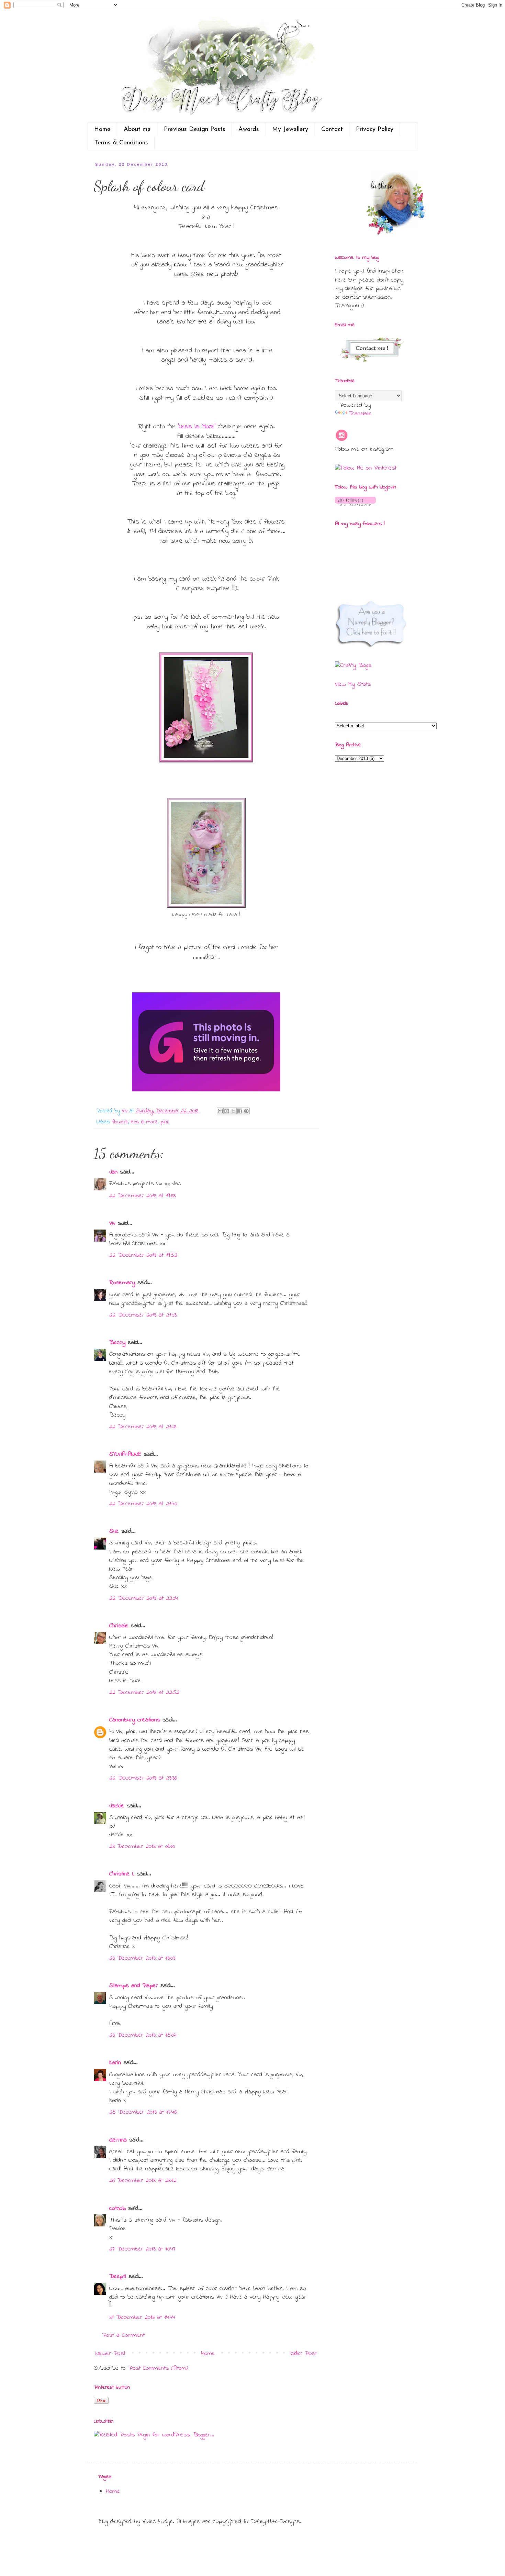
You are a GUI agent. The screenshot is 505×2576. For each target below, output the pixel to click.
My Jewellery (290, 130)
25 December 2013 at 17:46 (143, 2112)
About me (137, 130)
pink (165, 1122)
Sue (114, 1531)
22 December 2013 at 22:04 (144, 1598)
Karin (115, 2063)
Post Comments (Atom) (158, 2368)
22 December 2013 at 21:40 (143, 1504)
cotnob (117, 2209)
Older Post (304, 2354)
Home (102, 130)
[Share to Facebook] (240, 1111)
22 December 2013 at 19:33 (142, 1196)
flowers (120, 1122)
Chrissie (119, 1626)
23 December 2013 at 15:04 (143, 2035)
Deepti (118, 2277)
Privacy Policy (375, 130)
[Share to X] (233, 1111)
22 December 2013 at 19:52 (143, 1255)
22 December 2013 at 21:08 (143, 1427)
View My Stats (353, 684)
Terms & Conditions (121, 143)
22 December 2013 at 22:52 (144, 1693)
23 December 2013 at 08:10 (142, 1847)
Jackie (117, 1806)
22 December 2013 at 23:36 (143, 1778)
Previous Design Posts (195, 130)
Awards (249, 130)
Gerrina (118, 2140)
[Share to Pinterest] (246, 1111)
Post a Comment (124, 2335)
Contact (332, 130)
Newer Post (110, 2354)
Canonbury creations (135, 1720)
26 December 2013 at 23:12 (143, 2181)
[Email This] (220, 1111)
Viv (112, 1223)
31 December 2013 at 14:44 (142, 2318)
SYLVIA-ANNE (125, 1454)
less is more (144, 1122)
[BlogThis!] (227, 1111)
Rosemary (122, 1283)
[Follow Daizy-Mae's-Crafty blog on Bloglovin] (355, 505)
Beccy (117, 1343)
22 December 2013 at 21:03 (143, 1315)
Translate (360, 414)
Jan (115, 1172)
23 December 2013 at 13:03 (142, 1958)
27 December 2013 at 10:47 (142, 2249)
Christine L (122, 1874)
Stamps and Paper (134, 1986)
